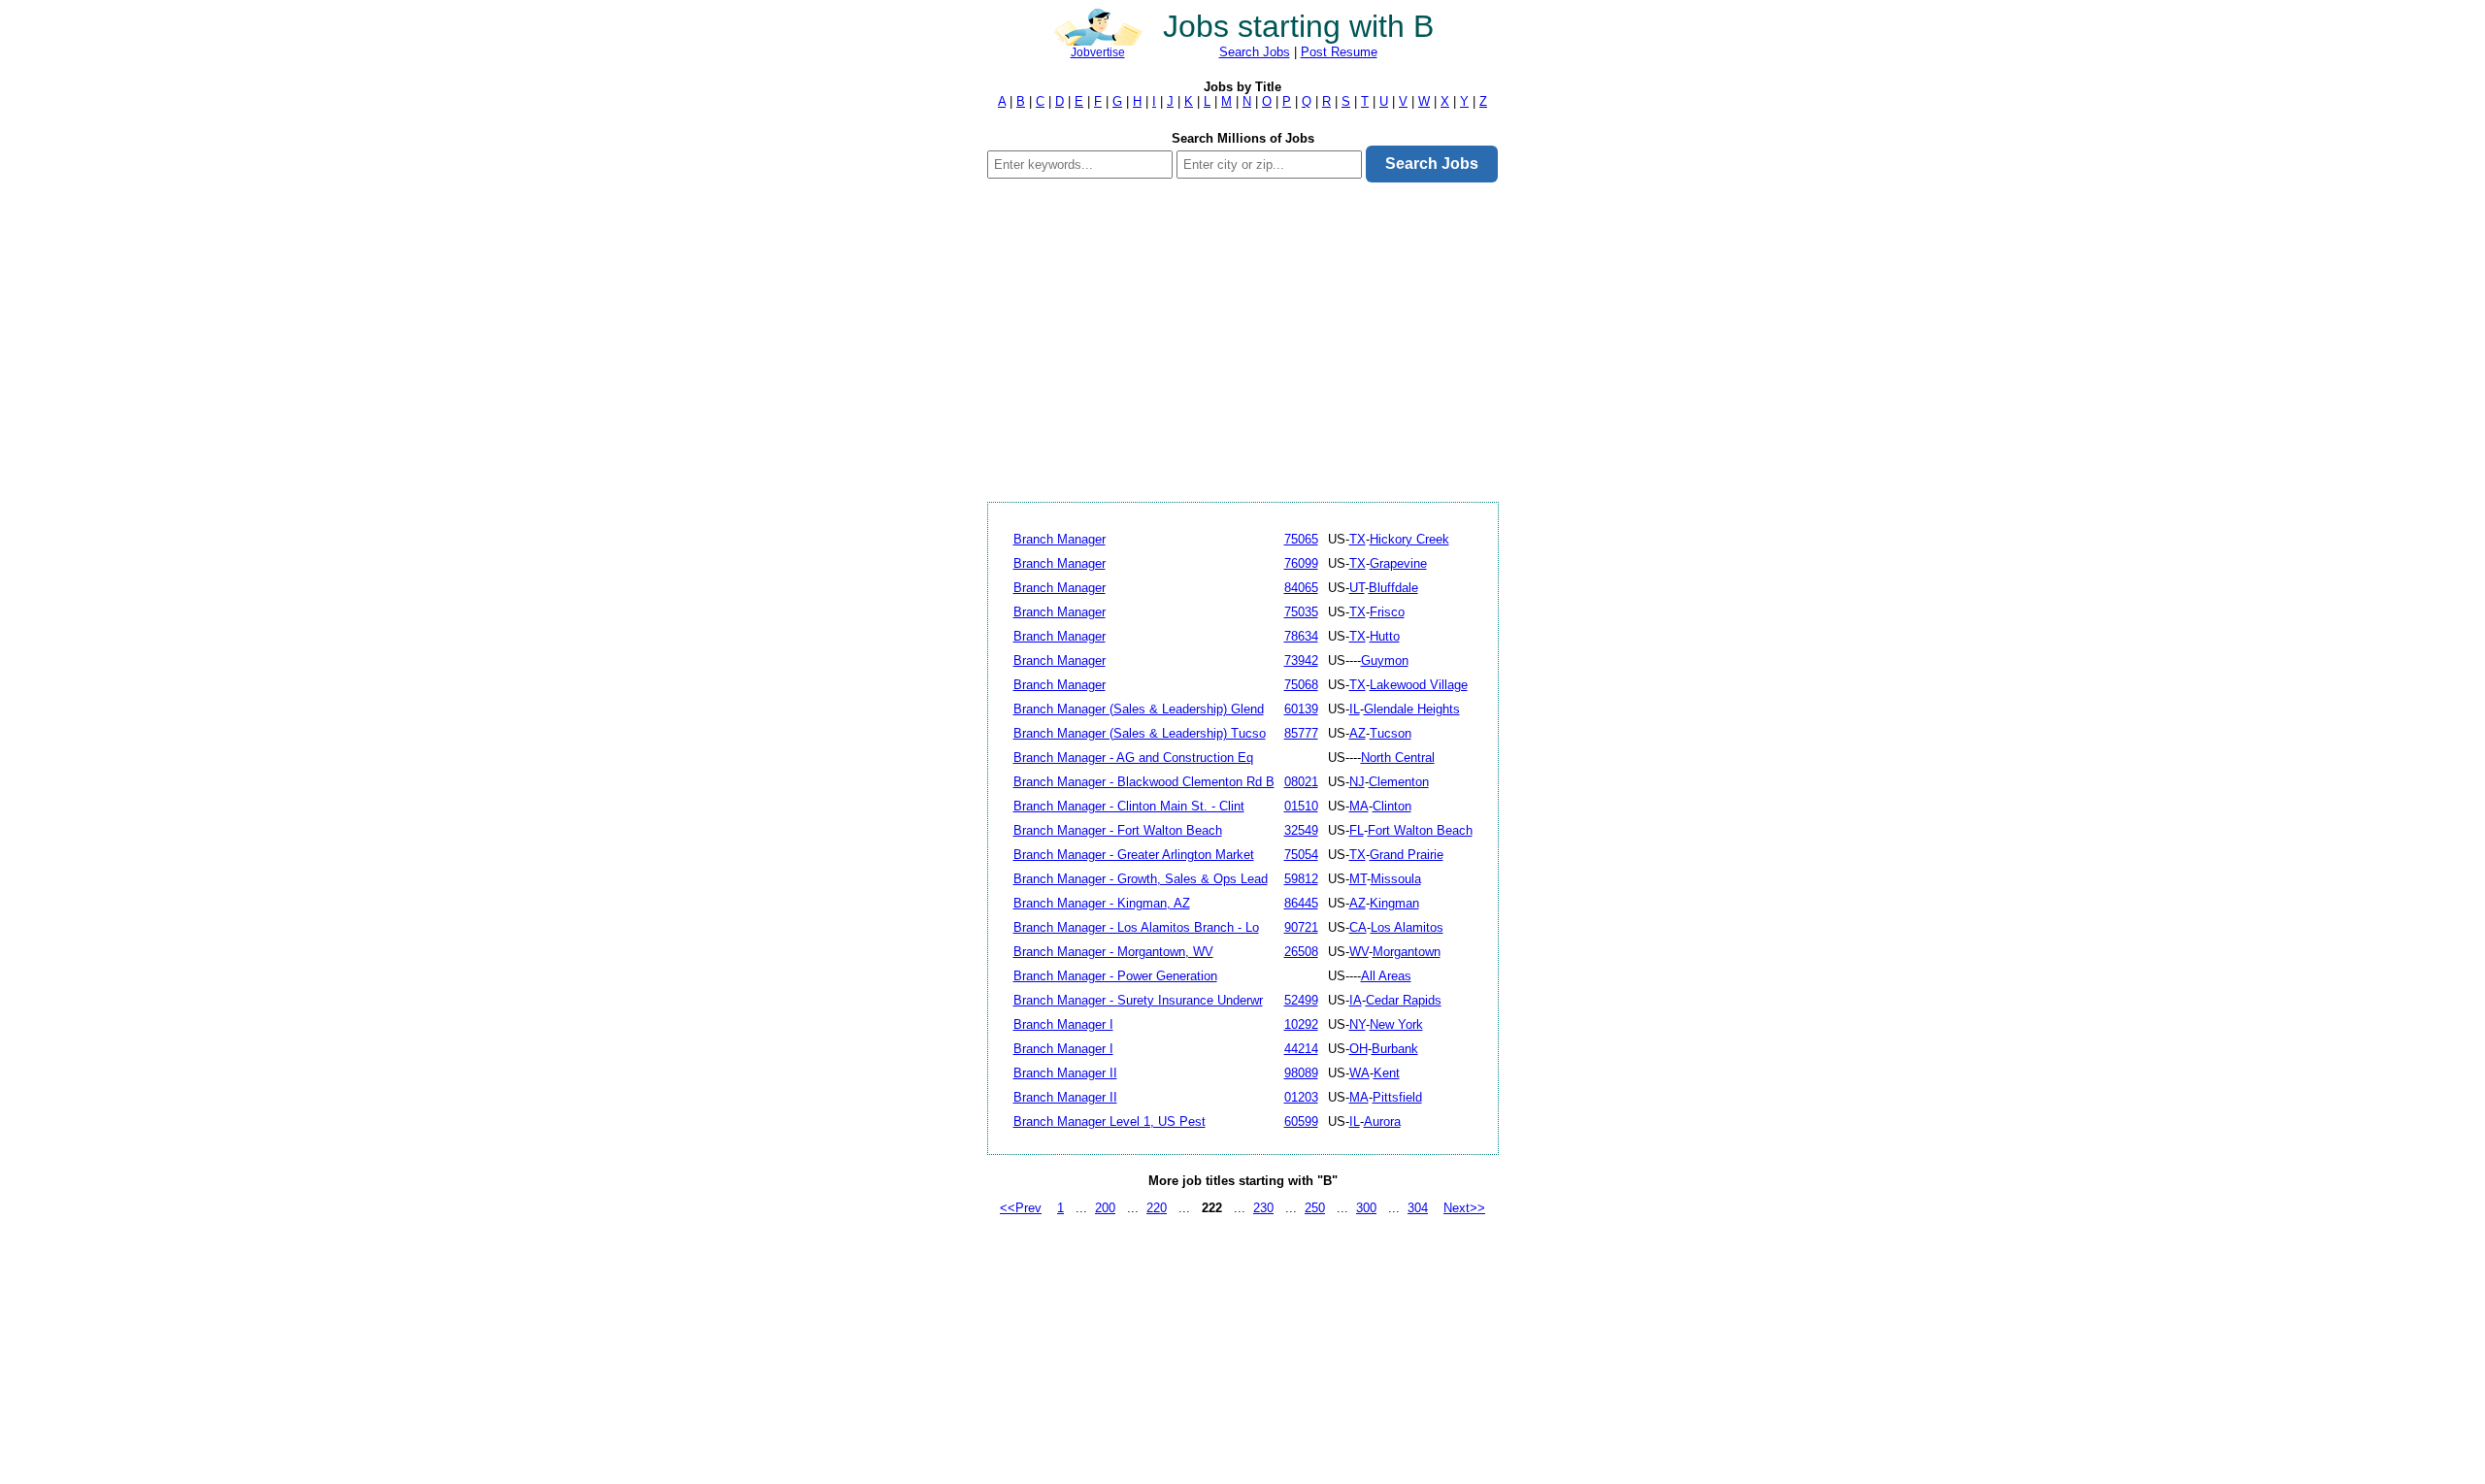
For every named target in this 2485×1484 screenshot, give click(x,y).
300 (1366, 1208)
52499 (1301, 1000)
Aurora (1382, 1121)
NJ (1357, 782)
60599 (1301, 1121)
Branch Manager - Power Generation (1115, 976)
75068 (1301, 685)
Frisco (1387, 612)
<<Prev (1021, 1208)
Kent (1387, 1073)
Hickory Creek (1409, 539)
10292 (1301, 1024)
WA (1359, 1073)
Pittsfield (1397, 1097)
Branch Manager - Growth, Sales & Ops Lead (1141, 879)
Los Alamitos (1407, 927)
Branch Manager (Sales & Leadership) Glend (1139, 709)
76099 (1301, 563)
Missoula (1396, 879)
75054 (1301, 855)
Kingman (1394, 903)
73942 (1301, 660)
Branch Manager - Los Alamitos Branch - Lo (1136, 927)
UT (1357, 588)
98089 (1301, 1073)
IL (1355, 709)
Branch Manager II (1065, 1073)
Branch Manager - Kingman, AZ (1102, 903)
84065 (1301, 588)
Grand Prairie (1407, 855)
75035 (1301, 612)
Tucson (1391, 733)
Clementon (1399, 782)
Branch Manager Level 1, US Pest (1110, 1121)
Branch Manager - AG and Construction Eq (1133, 758)
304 (1418, 1208)
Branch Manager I (1063, 1024)
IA (1356, 1000)
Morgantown (1407, 952)
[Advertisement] (1243, 342)
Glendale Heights (1412, 709)
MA (1359, 806)
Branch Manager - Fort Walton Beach (1118, 830)
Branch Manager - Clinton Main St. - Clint (1129, 806)
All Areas (1386, 976)
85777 (1301, 733)
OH (1358, 1049)
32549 (1301, 830)
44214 (1301, 1049)
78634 (1301, 636)
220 (1157, 1208)
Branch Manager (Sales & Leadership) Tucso (1140, 733)
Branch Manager (1060, 539)
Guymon (1385, 660)
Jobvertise (1098, 52)
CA (1358, 927)
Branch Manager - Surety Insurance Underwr (1138, 1000)
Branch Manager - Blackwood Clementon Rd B (1144, 782)
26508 (1301, 952)
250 (1315, 1208)
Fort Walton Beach (1420, 830)
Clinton (1392, 806)
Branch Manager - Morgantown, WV (1113, 952)
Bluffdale (1393, 588)
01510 (1301, 806)
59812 (1301, 879)
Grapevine (1398, 563)
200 (1105, 1208)
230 (1263, 1208)
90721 (1301, 927)
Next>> (1464, 1208)
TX (1358, 539)
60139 (1301, 709)
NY (1358, 1024)
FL (1357, 830)
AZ (1358, 733)
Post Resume (1339, 52)
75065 (1301, 539)
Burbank (1395, 1049)
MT (1358, 879)
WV (1359, 952)
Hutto (1385, 636)
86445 (1301, 903)
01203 (1301, 1097)
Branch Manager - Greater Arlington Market (1134, 855)
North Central (1398, 758)
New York (1396, 1024)
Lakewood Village (1419, 685)
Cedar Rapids (1404, 1000)
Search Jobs (1255, 52)
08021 (1301, 782)
